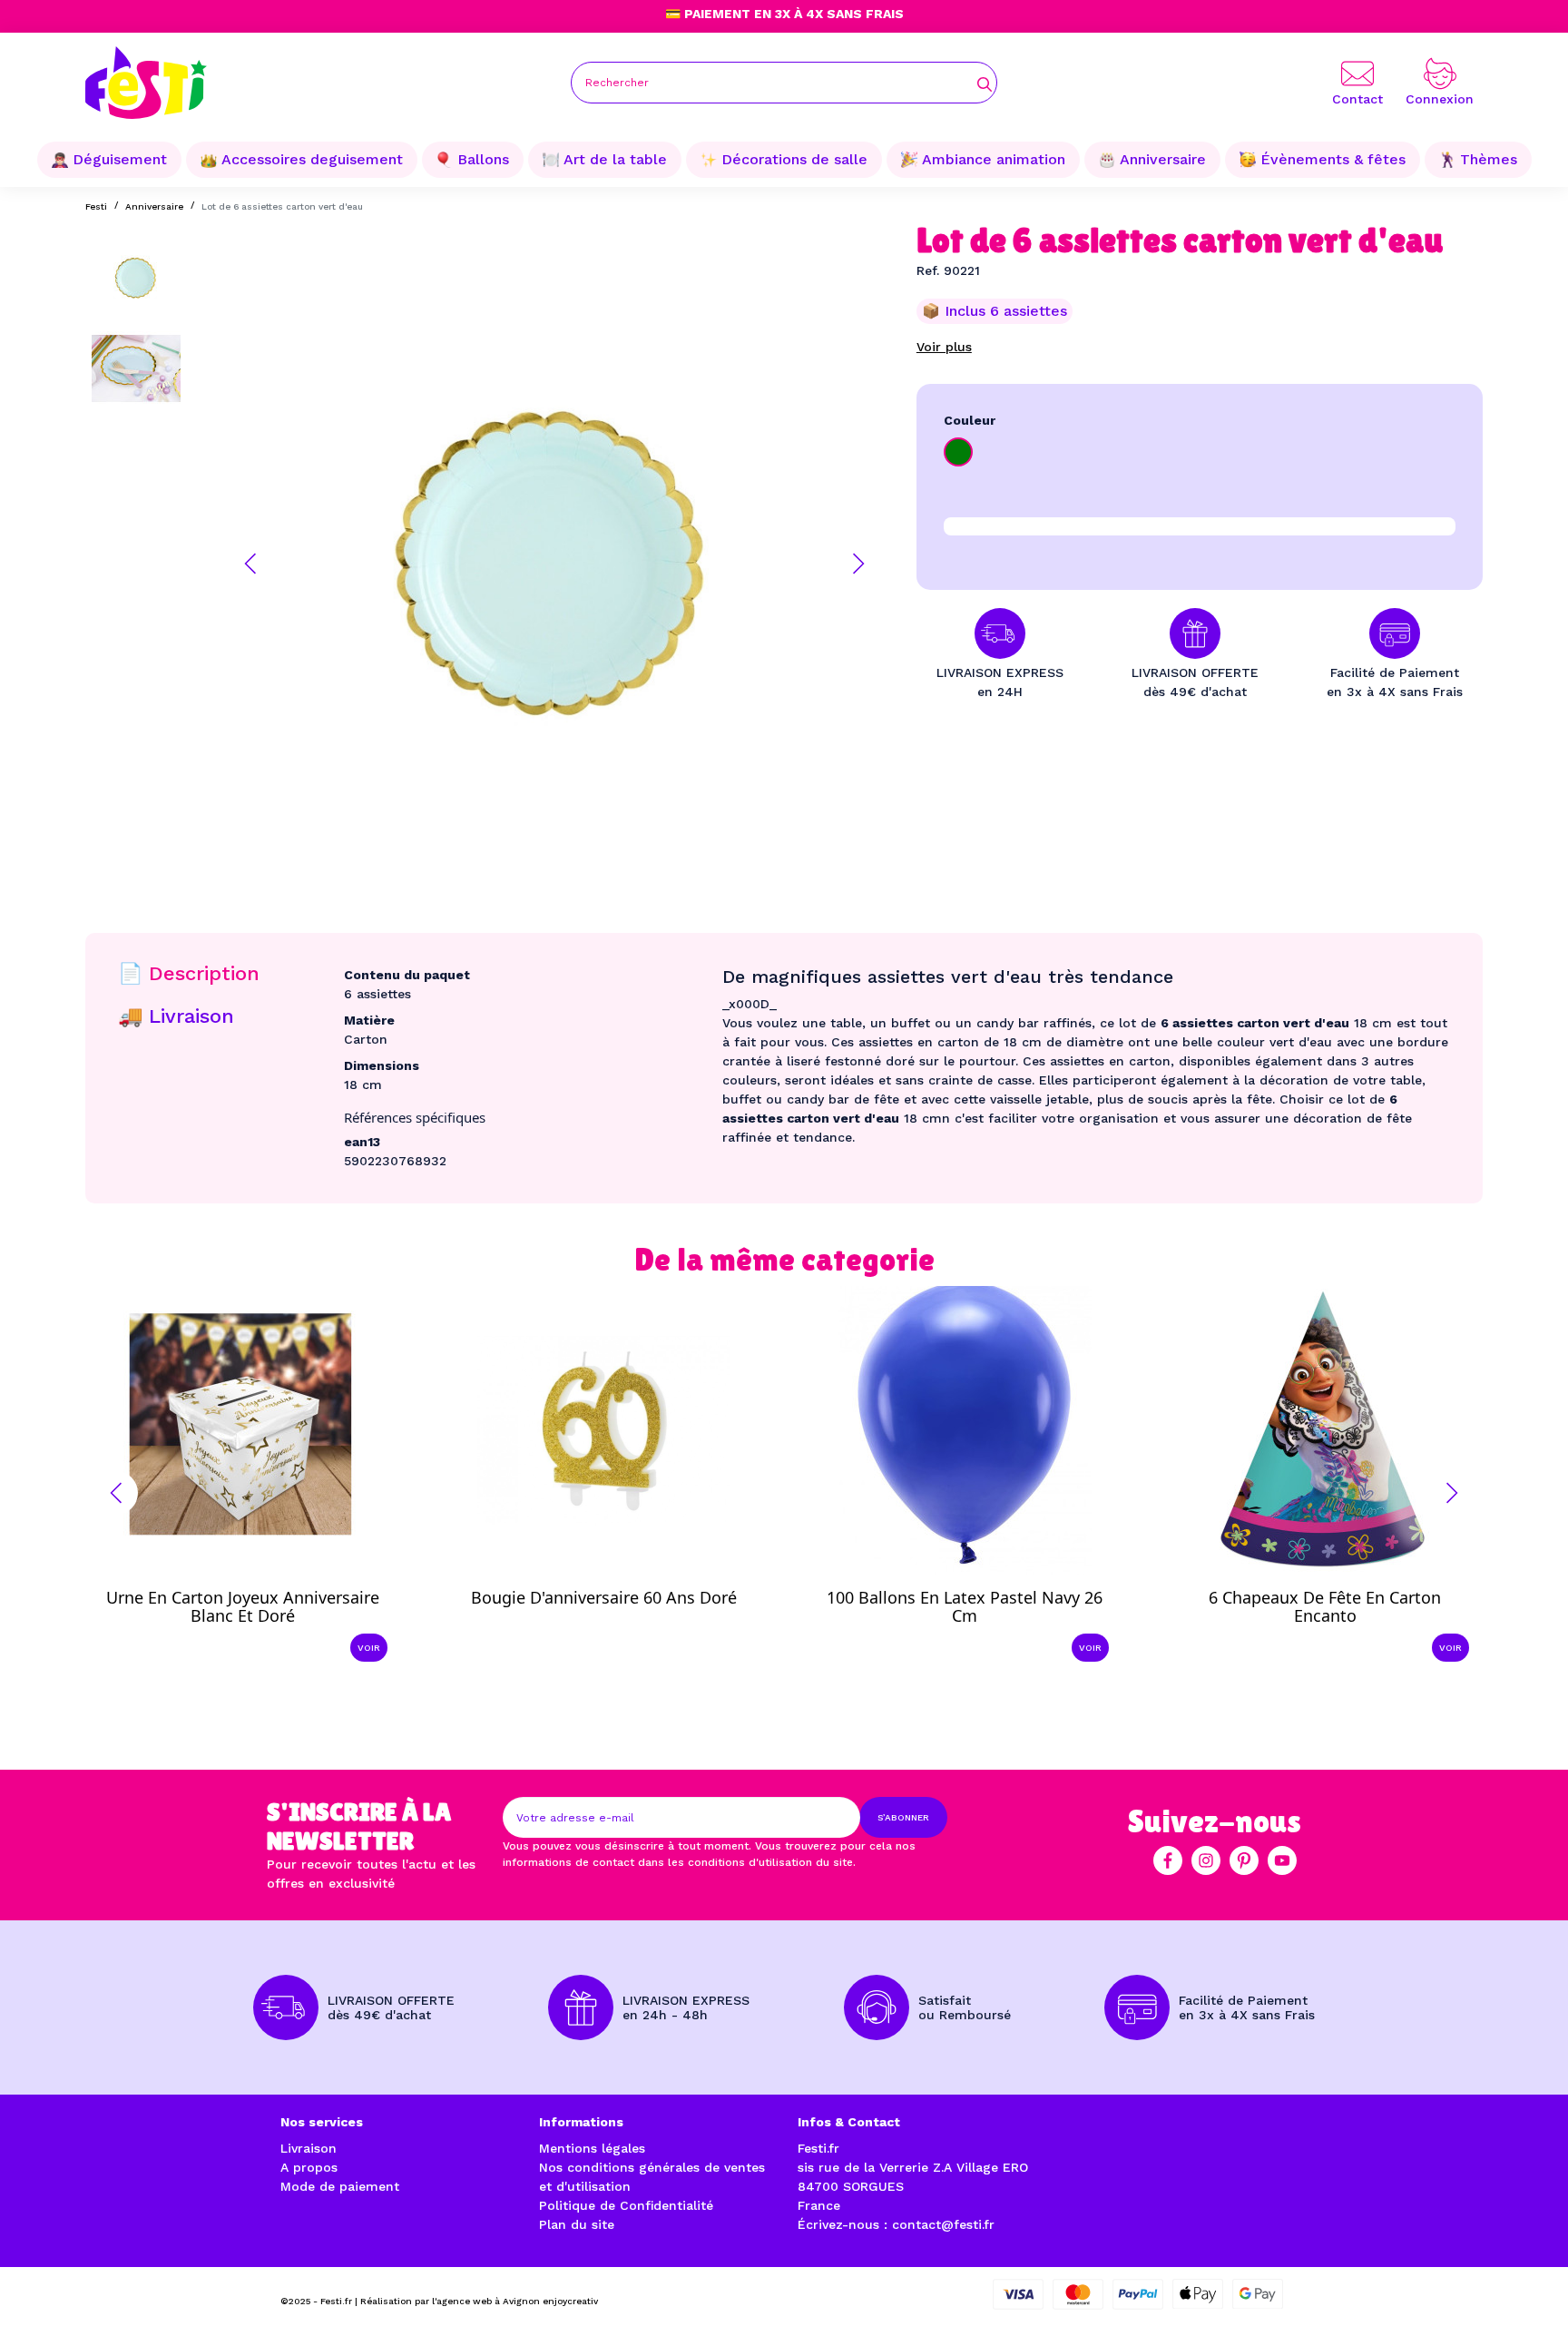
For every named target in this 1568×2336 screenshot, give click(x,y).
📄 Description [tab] (189, 973)
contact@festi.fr (943, 2224)
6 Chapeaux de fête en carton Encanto (1325, 1606)
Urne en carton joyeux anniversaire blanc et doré (243, 1606)
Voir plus (944, 347)
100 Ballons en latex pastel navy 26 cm (965, 1606)
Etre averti (620, 1584)
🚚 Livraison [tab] (176, 1016)
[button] (250, 564)
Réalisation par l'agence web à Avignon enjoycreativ (479, 2301)
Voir (369, 1648)
